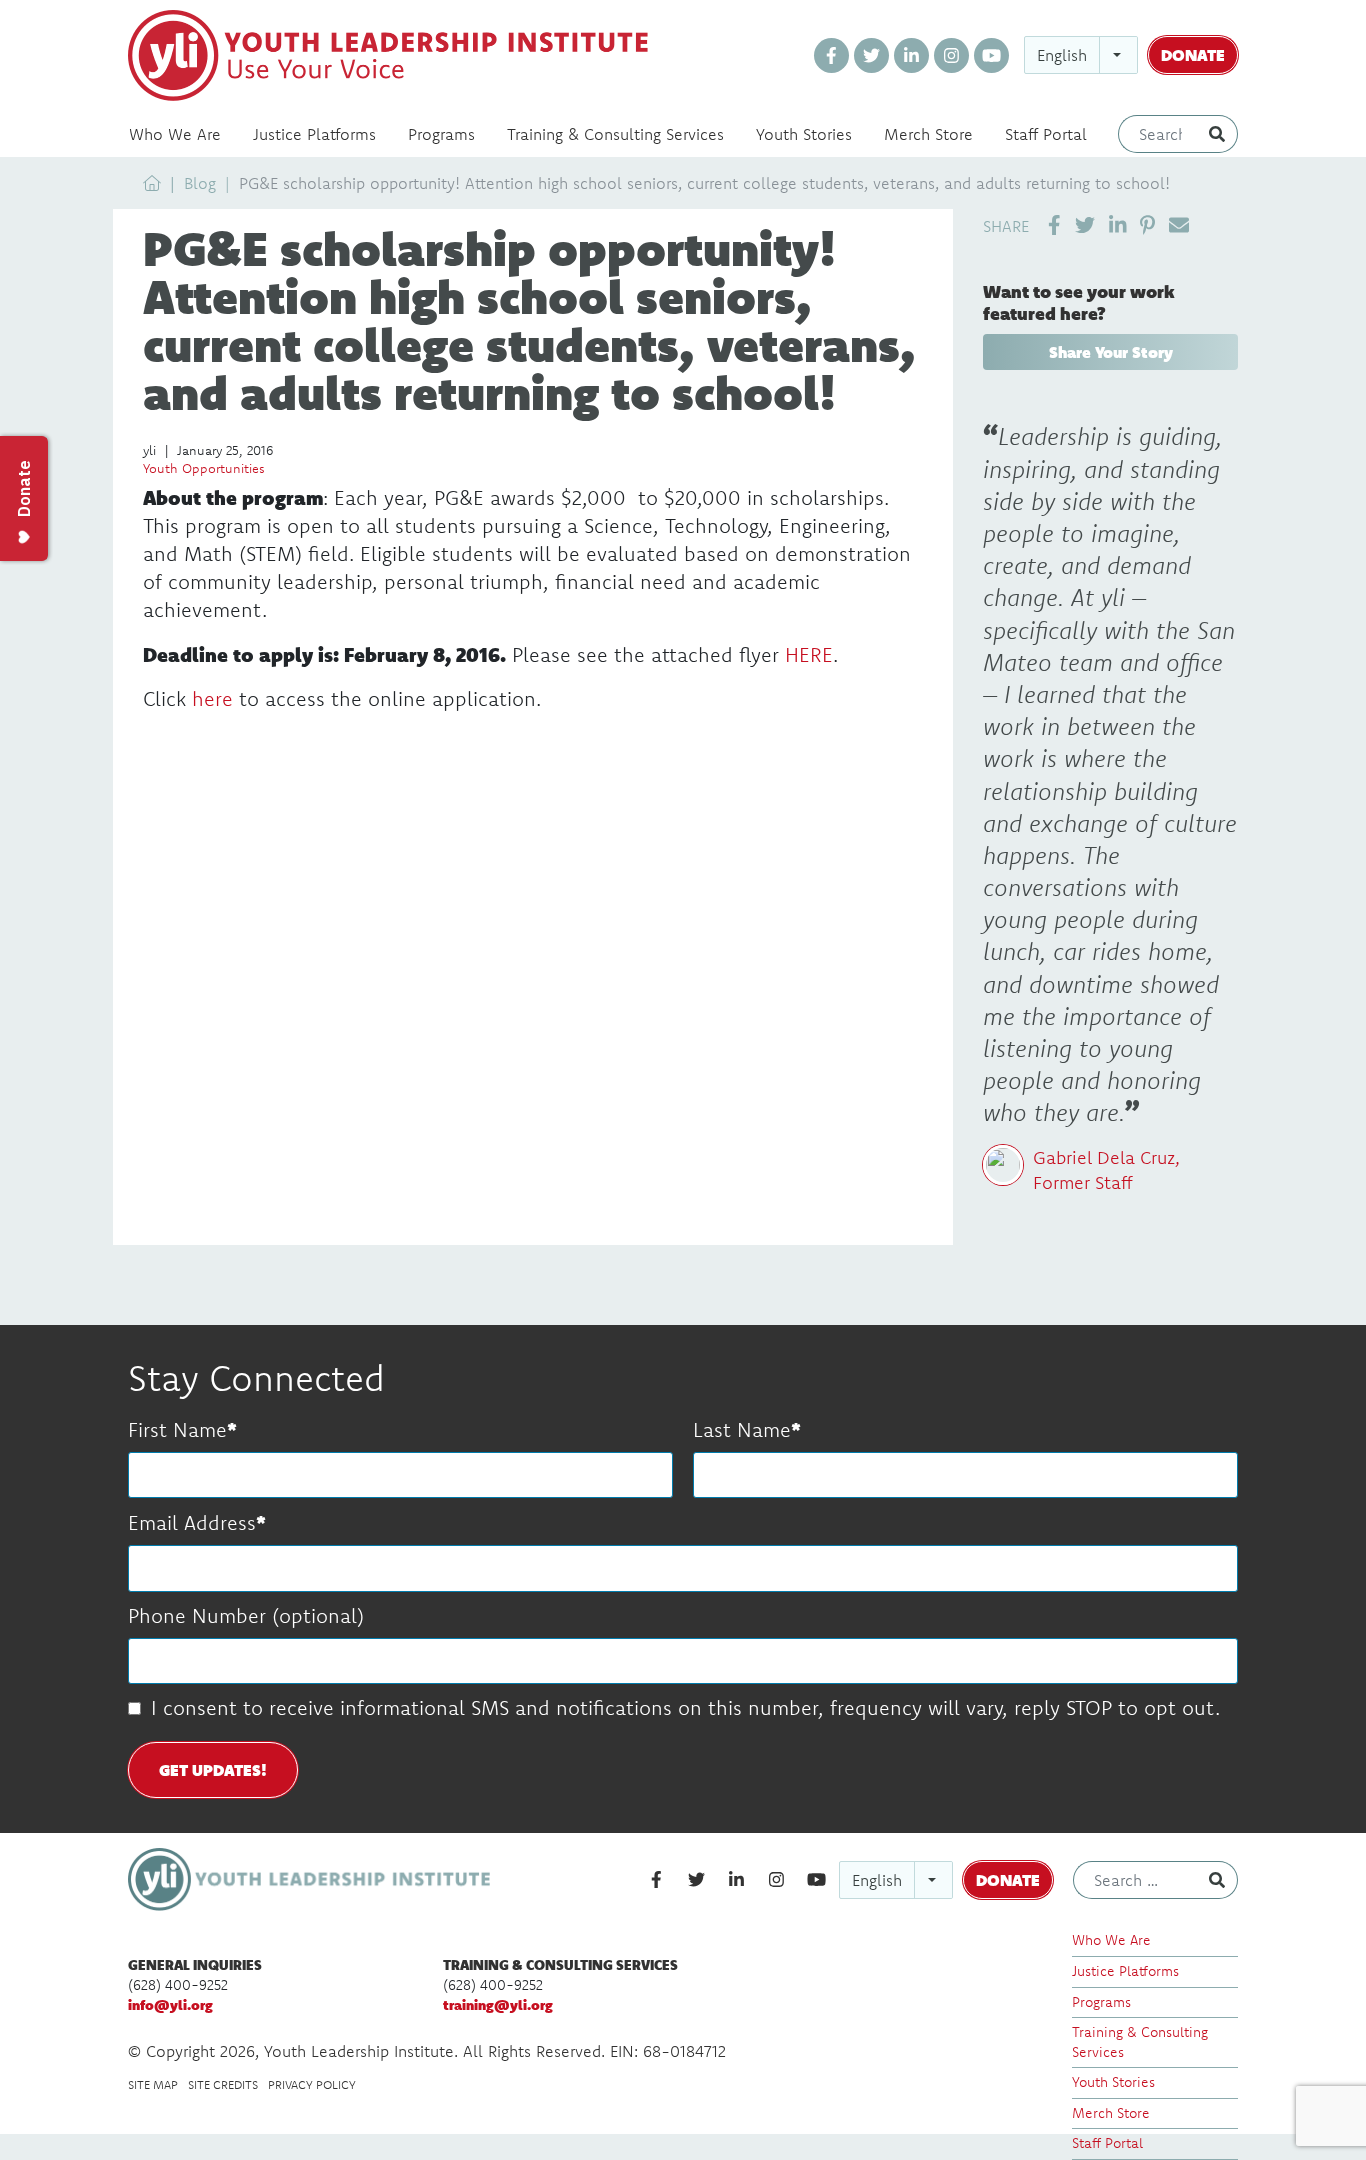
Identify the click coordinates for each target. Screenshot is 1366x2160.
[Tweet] (1085, 225)
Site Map (153, 2084)
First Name (177, 1429)
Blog (200, 183)
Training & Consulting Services (615, 134)
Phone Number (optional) (246, 1615)
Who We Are (175, 134)
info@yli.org (170, 2005)
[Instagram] (951, 55)
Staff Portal (1046, 134)
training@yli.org (498, 2005)
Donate (1193, 54)
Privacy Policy (312, 2084)
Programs (441, 134)
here (212, 698)
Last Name (742, 1429)
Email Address (192, 1522)
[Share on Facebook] (1054, 225)
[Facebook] (831, 55)
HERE (809, 654)
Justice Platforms (314, 134)
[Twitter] (871, 55)
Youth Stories (804, 134)
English (1062, 55)
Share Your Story (1111, 351)
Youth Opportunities (204, 468)
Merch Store (928, 134)
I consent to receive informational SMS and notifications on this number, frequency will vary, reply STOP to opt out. (685, 1707)
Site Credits (223, 2084)
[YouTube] (991, 55)
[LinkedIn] (911, 55)
